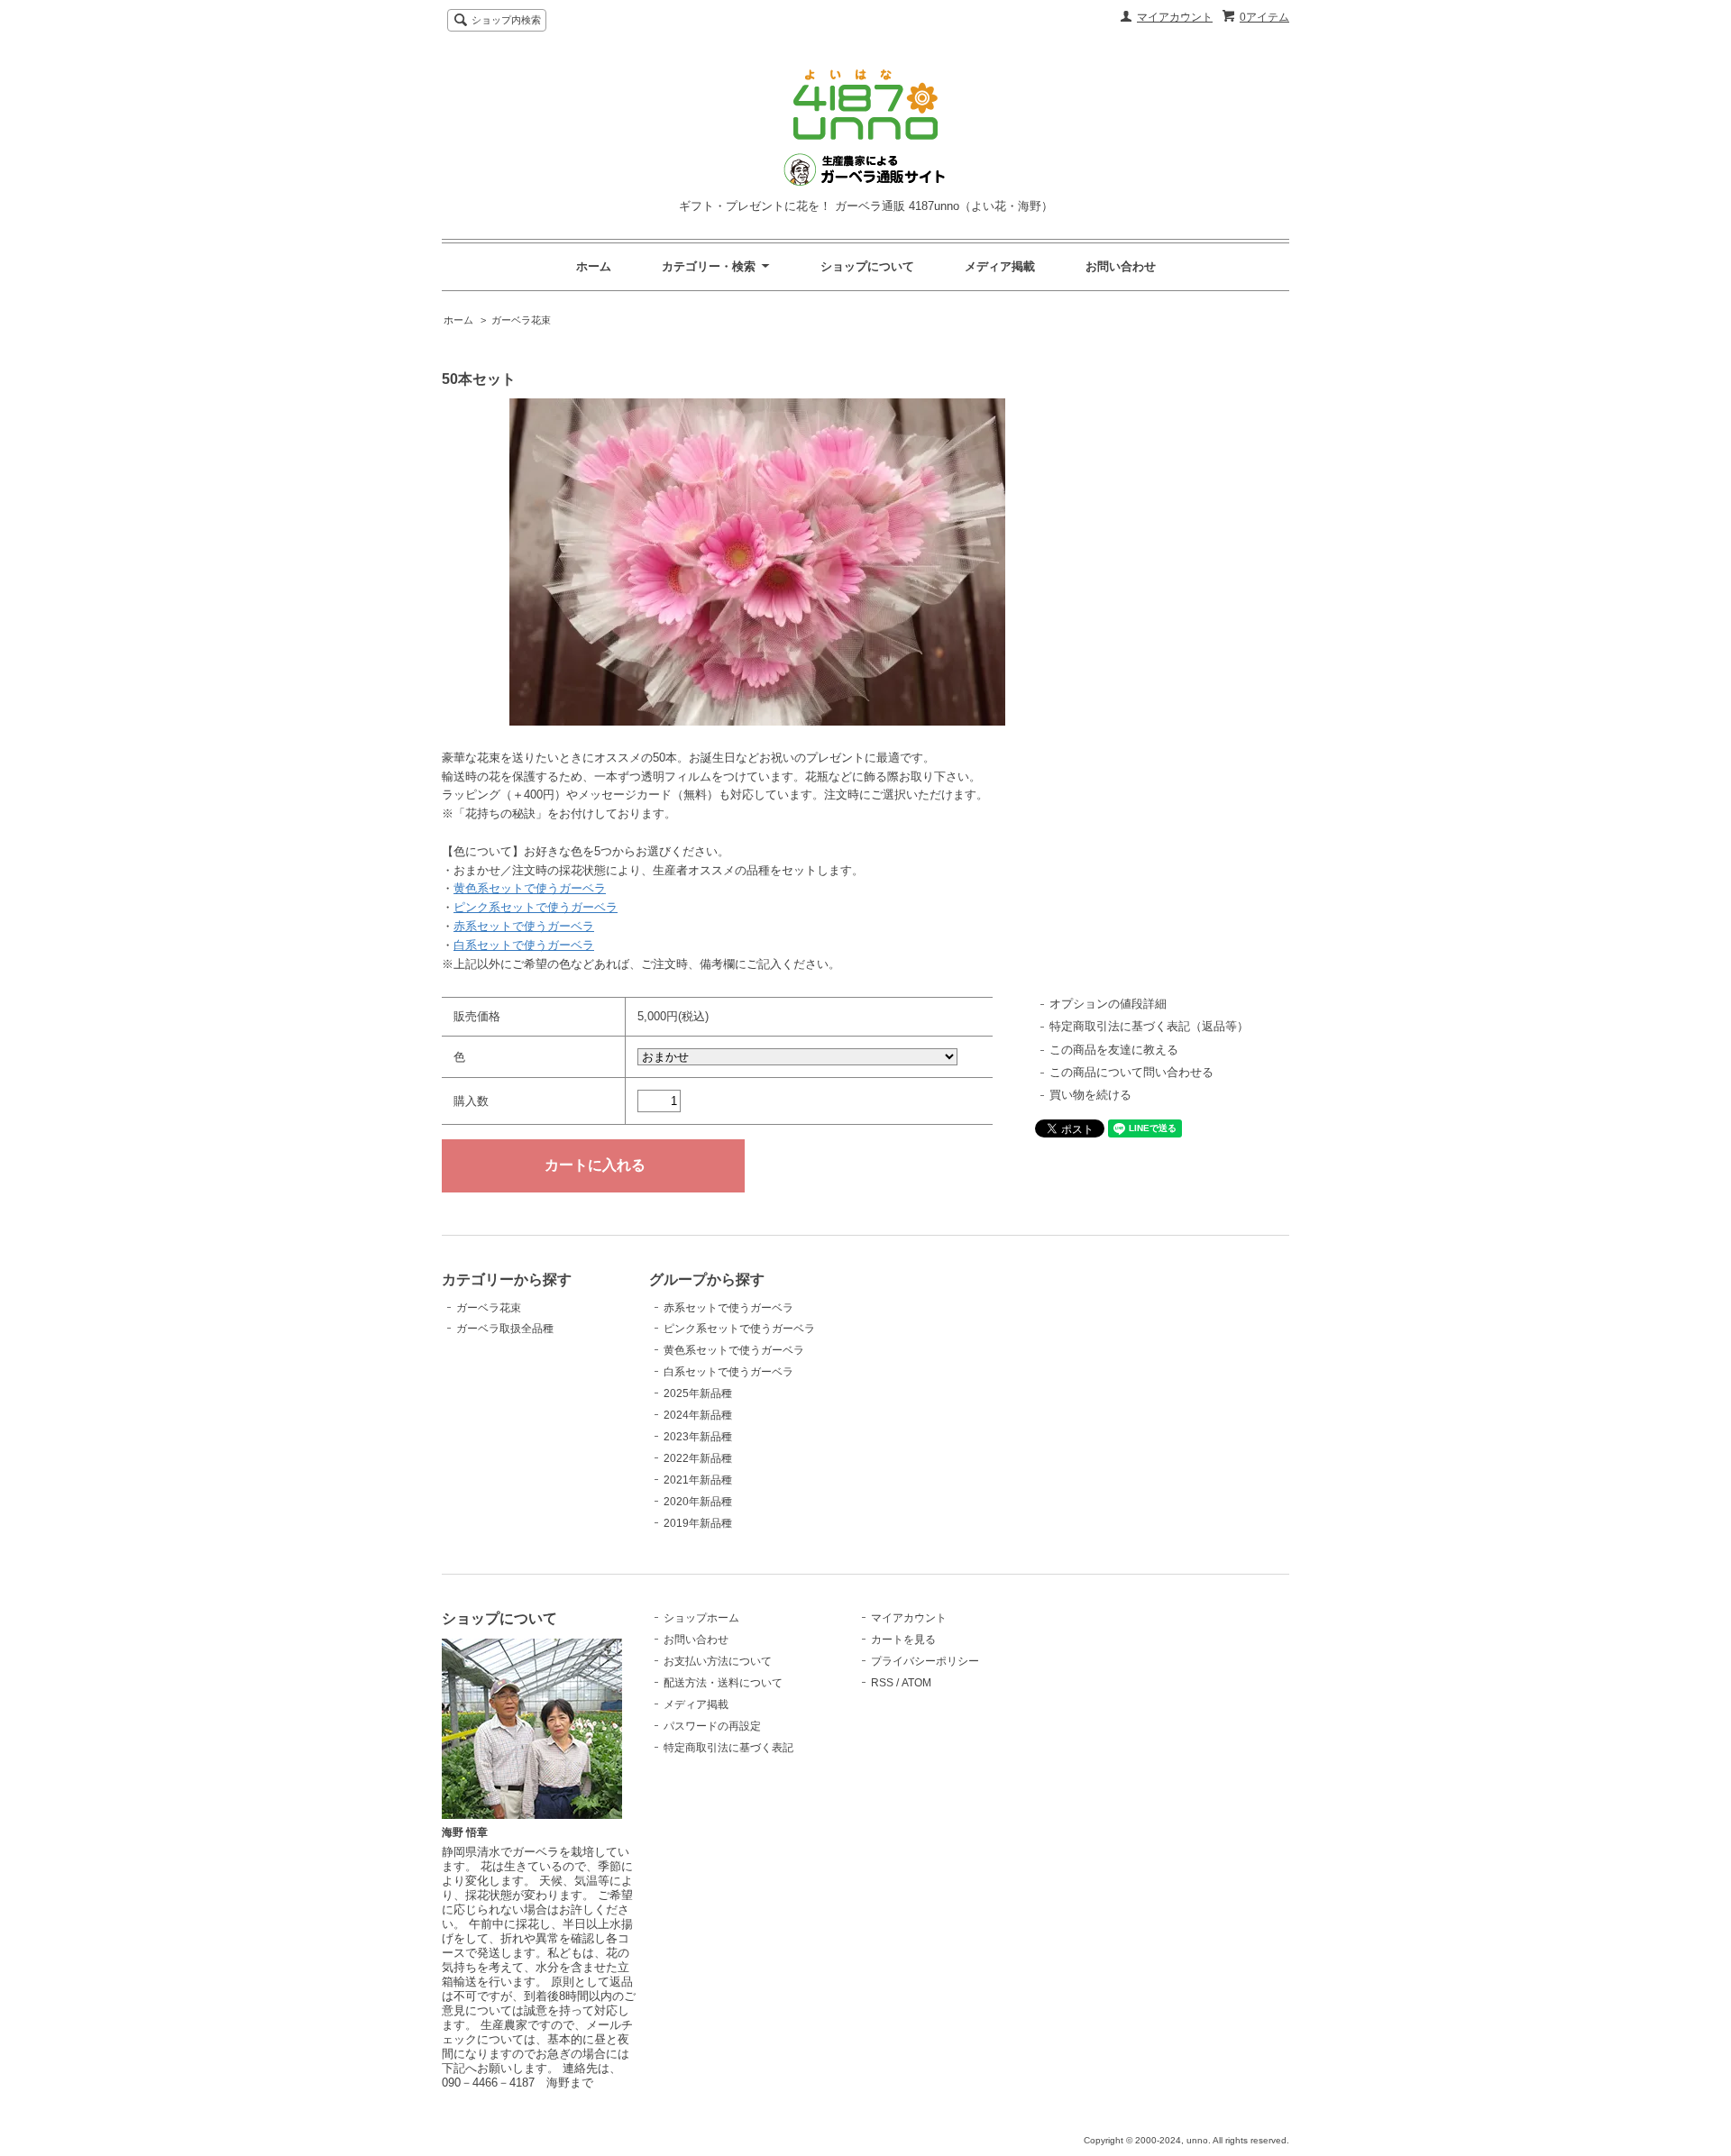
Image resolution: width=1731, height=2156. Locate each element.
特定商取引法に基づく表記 (728, 1748)
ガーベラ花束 (521, 320)
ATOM (916, 1683)
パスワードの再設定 (712, 1726)
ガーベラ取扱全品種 (505, 1329)
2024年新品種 (698, 1415)
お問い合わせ (1121, 266)
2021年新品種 (698, 1480)
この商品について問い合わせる (1131, 1072)
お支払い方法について (718, 1661)
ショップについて (867, 266)
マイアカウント (1175, 17)
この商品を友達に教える (1114, 1050)
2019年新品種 (698, 1523)
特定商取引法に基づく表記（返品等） (1149, 1026)
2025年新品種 (698, 1393)
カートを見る (903, 1640)
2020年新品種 (698, 1502)
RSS (882, 1683)
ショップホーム (701, 1618)
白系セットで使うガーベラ (524, 945)
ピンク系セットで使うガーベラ (536, 907)
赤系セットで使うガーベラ (524, 926)
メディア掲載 (1000, 266)
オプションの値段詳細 (1108, 1004)
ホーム (594, 266)
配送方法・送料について (723, 1683)
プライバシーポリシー (925, 1661)
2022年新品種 (698, 1458)
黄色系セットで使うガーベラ (530, 888)
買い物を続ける (1090, 1095)
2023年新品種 (698, 1437)
